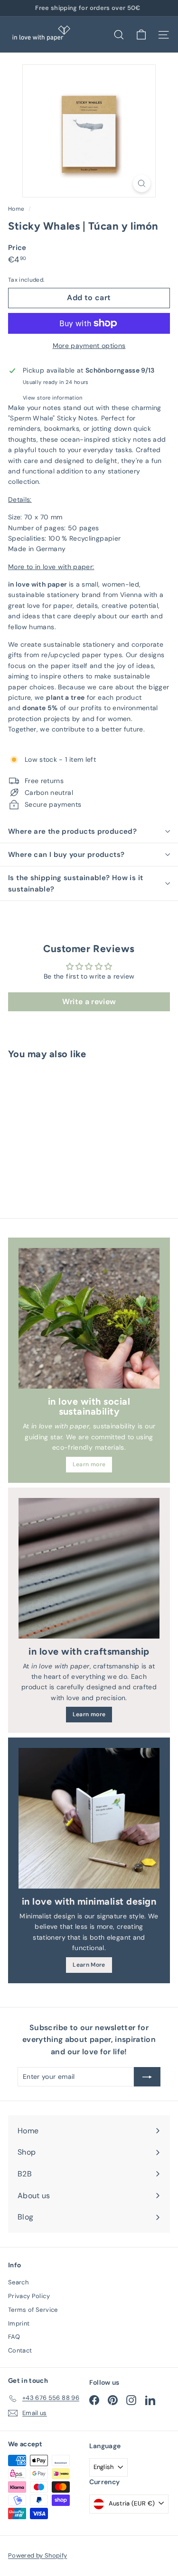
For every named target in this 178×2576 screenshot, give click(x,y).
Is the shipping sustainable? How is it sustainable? (75, 883)
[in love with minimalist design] (89, 1818)
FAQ (14, 2337)
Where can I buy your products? (66, 855)
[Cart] (141, 35)
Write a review (89, 1002)
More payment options (89, 346)
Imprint (19, 2323)
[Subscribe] (147, 2077)
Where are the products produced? (72, 831)
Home (17, 209)
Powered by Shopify (37, 2555)
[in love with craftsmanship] (89, 1568)
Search (18, 2282)
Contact (20, 2350)
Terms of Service (33, 2310)
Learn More (89, 1965)
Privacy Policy (29, 2296)
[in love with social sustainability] (89, 1318)
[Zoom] (142, 183)
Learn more (89, 1464)
